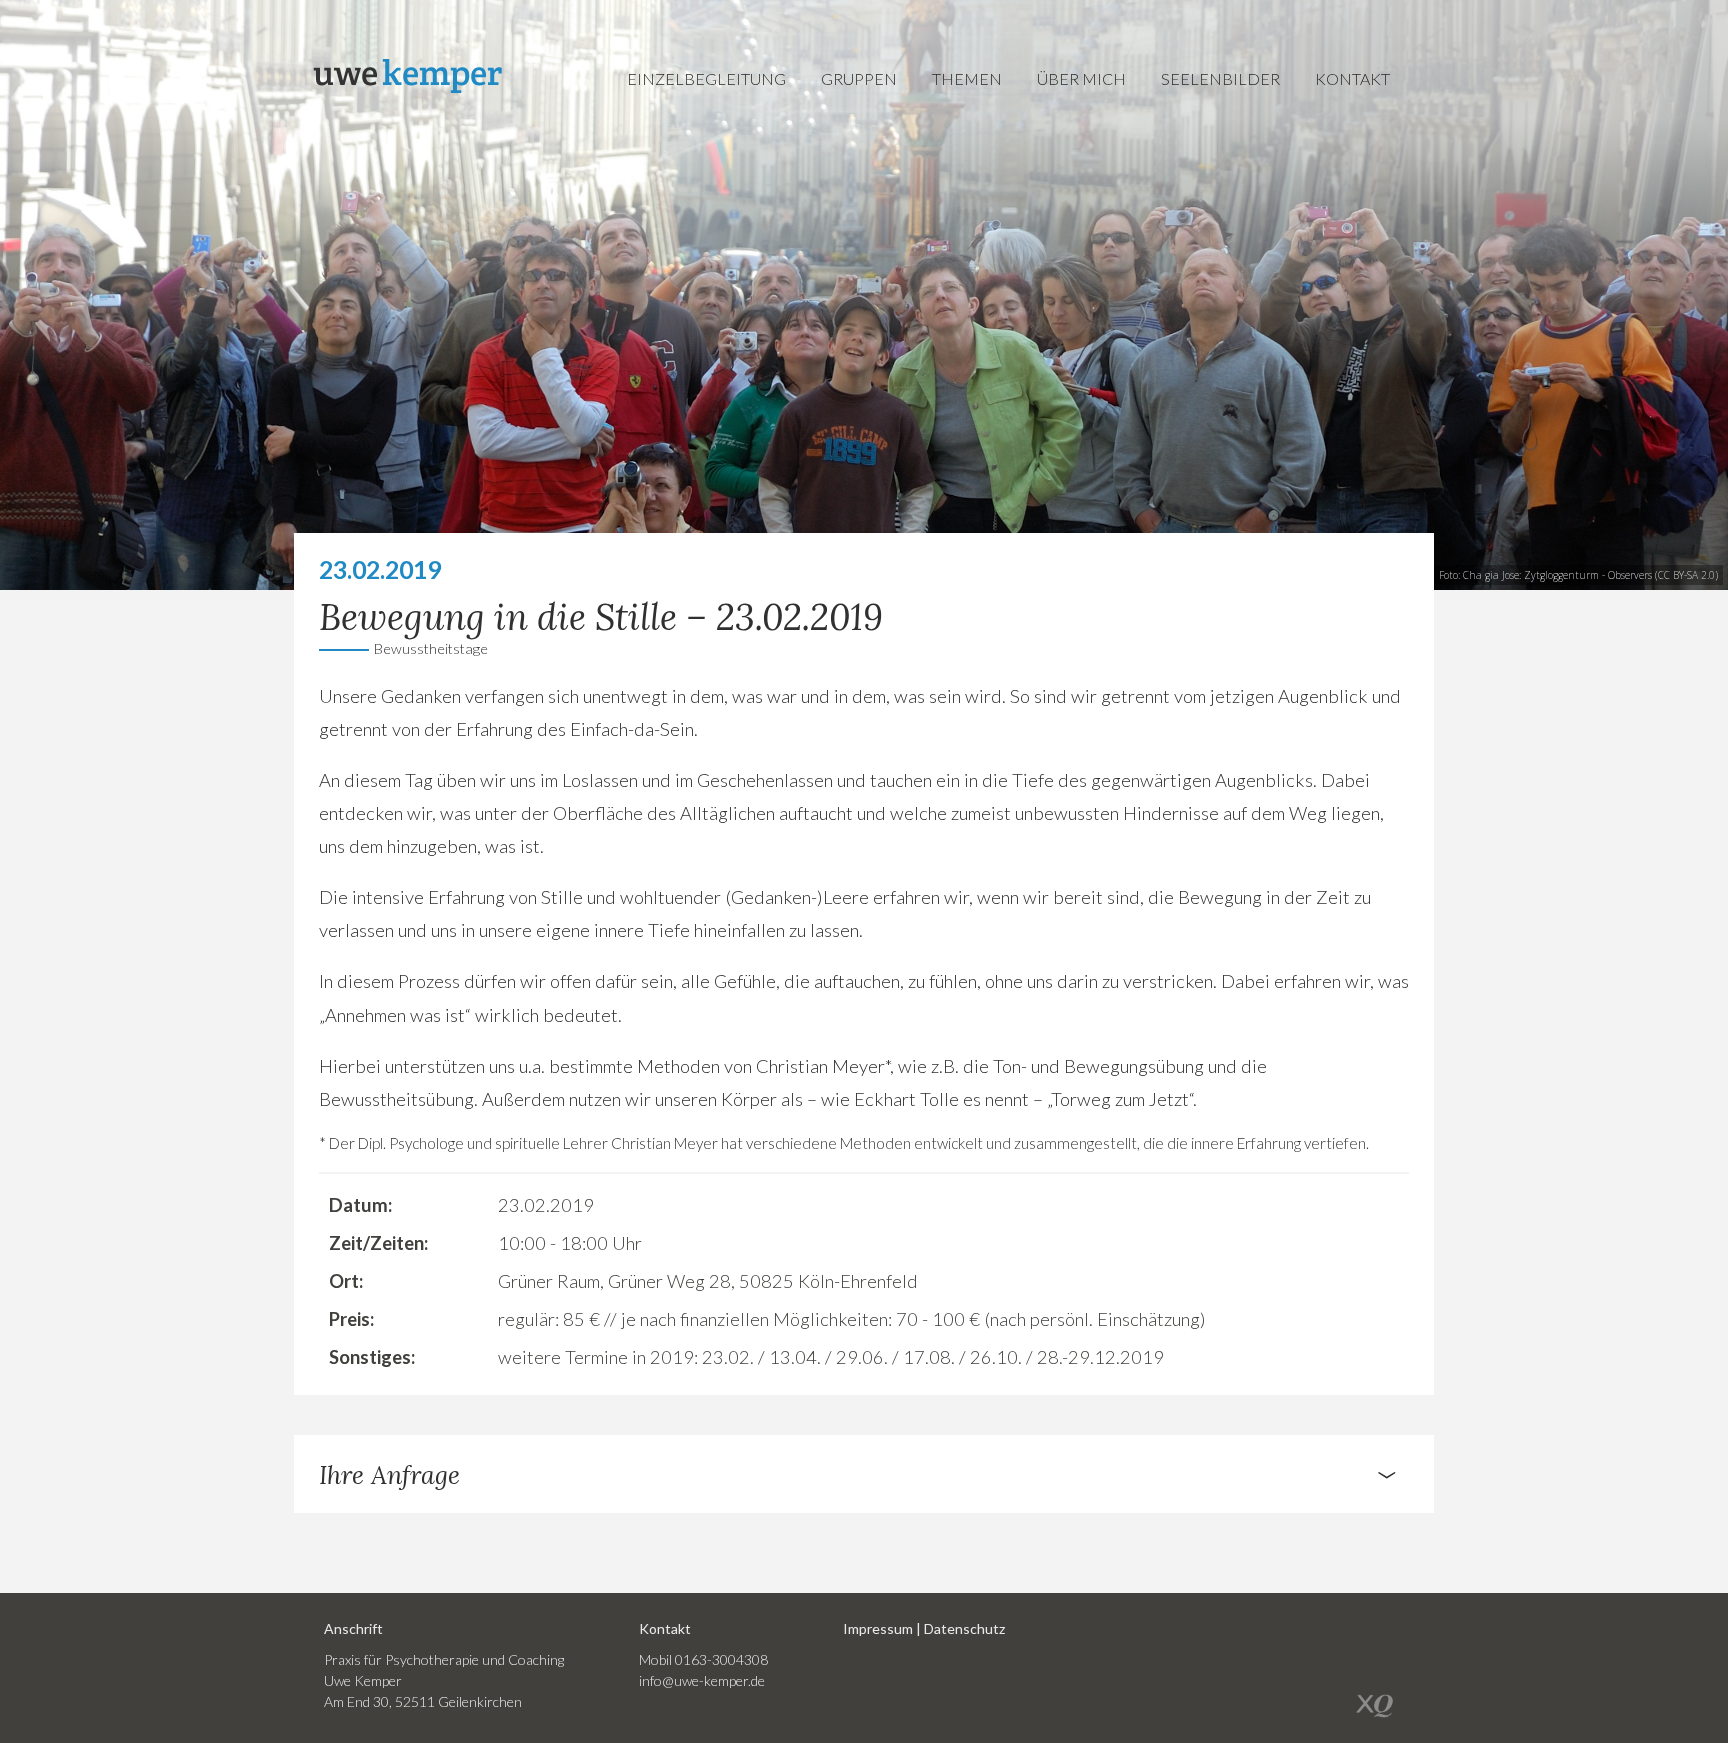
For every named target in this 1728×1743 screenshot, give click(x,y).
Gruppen (859, 78)
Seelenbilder (1220, 78)
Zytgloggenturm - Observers (1588, 575)
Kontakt (1352, 78)
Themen (967, 78)
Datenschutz (964, 1628)
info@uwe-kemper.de (702, 1680)
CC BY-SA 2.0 (1686, 575)
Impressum (878, 1628)
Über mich (1081, 78)
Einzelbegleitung (706, 78)
